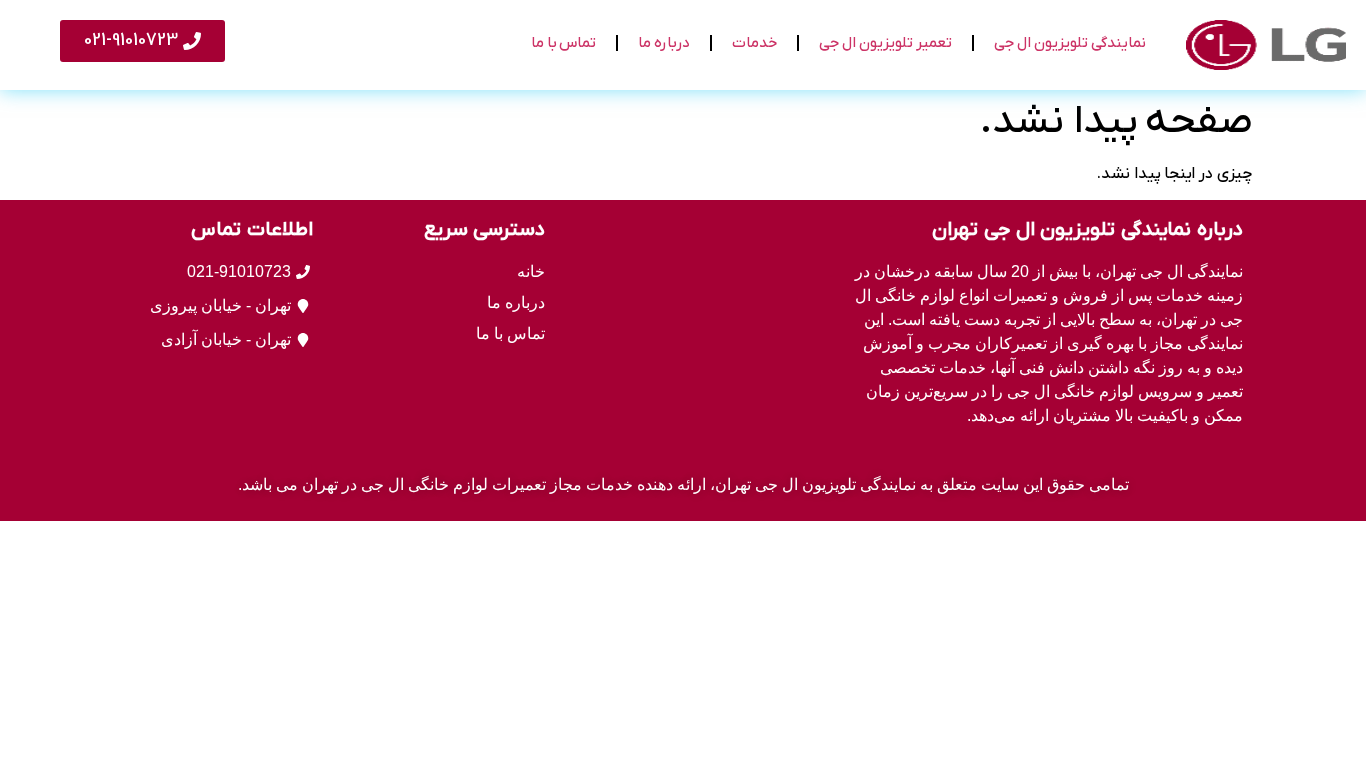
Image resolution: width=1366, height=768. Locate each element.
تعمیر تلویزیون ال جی (885, 43)
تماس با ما (563, 43)
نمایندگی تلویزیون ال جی (1070, 43)
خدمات (754, 43)
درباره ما (664, 43)
